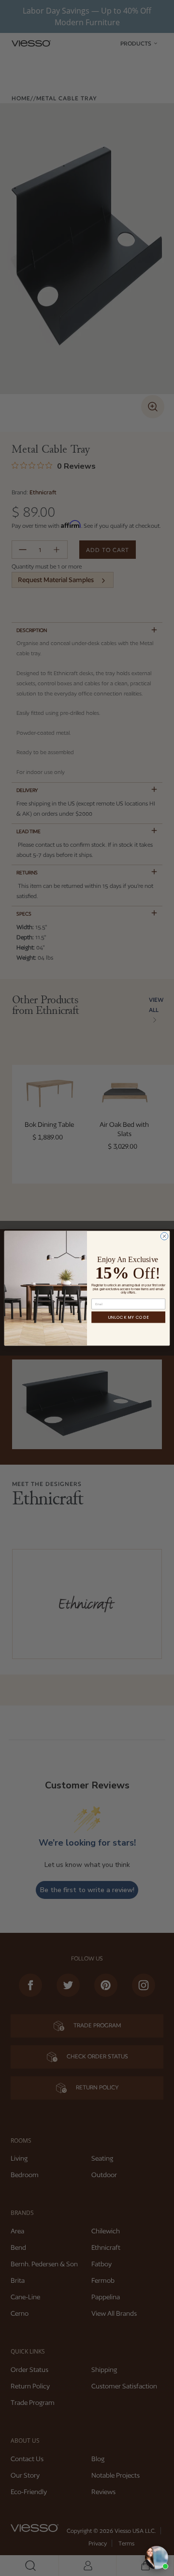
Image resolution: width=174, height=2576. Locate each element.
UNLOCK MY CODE (128, 1317)
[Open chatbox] (157, 2558)
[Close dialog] (164, 1236)
